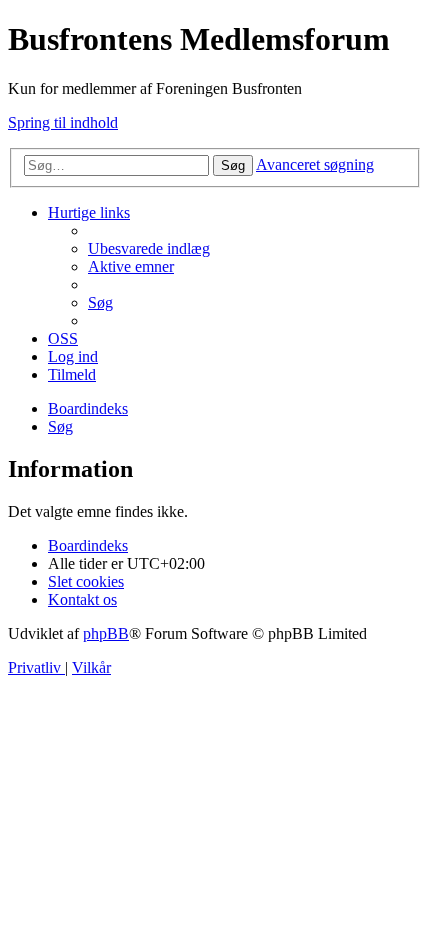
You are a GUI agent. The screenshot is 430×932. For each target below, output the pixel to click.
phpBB (106, 633)
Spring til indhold (63, 122)
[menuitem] (149, 248)
